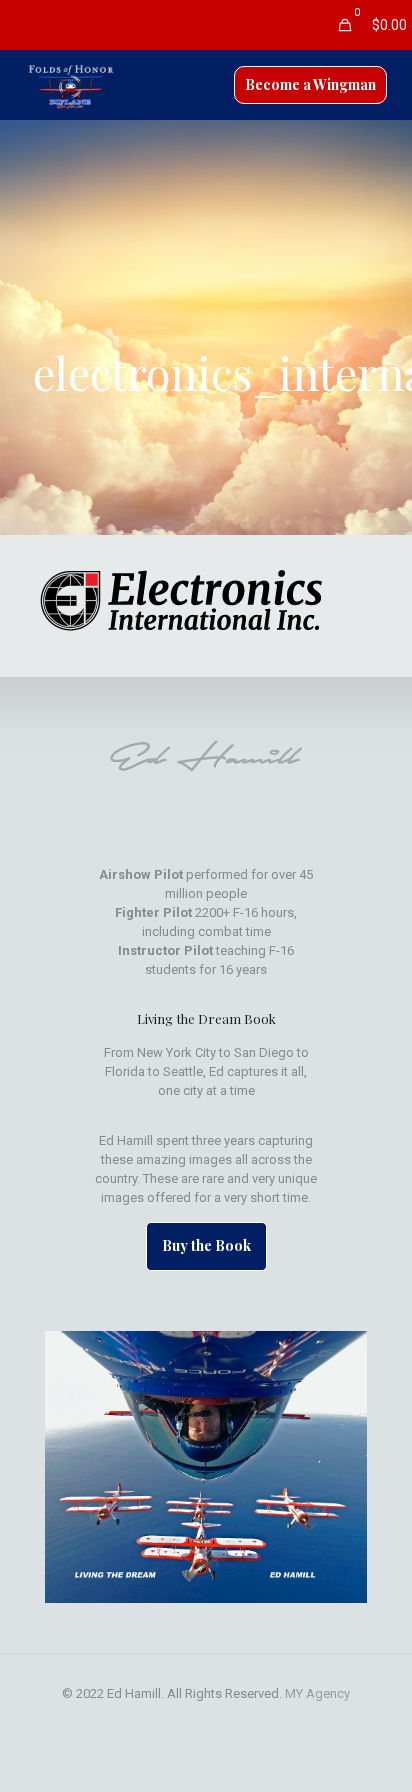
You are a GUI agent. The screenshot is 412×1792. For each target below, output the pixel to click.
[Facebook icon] (143, 1722)
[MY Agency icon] (248, 1722)
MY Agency (317, 1693)
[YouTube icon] (185, 1722)
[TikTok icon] (269, 1722)
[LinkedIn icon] (206, 1722)
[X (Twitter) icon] (164, 1722)
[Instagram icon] (227, 1722)
